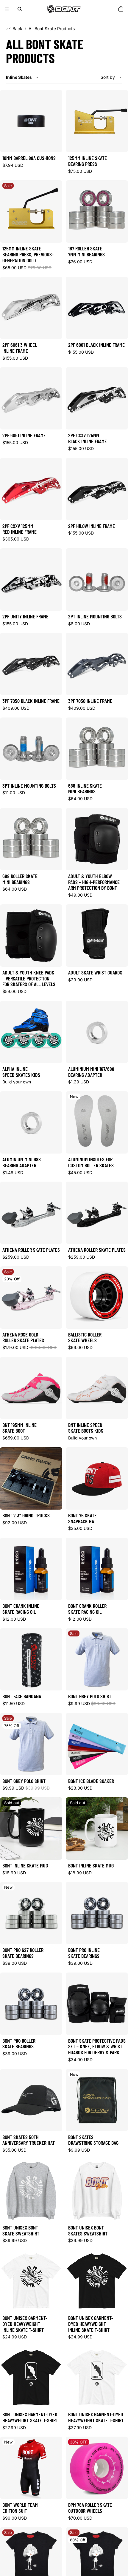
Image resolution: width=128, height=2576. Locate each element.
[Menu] (7, 9)
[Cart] (121, 9)
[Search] (20, 9)
